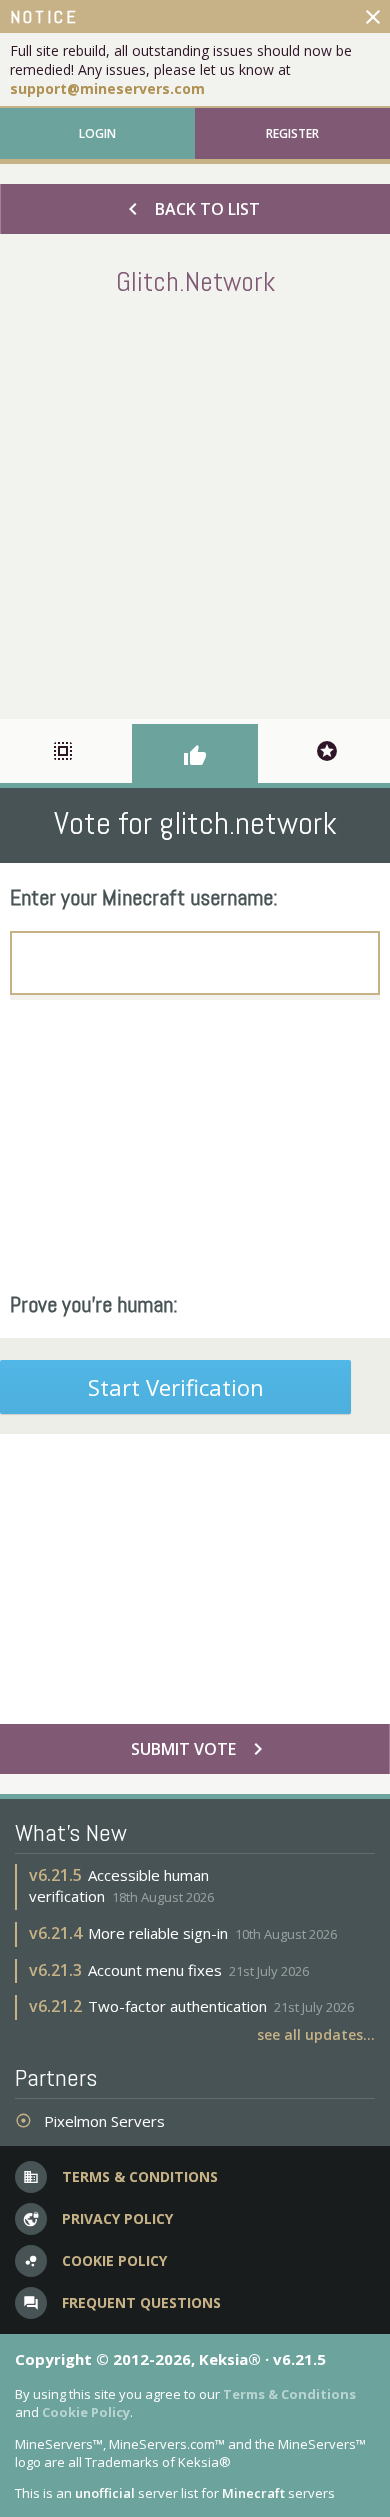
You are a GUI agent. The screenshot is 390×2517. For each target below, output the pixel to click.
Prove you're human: (94, 1304)
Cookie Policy (86, 2412)
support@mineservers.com (107, 88)
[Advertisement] (195, 504)
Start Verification (176, 1387)
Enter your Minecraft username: (144, 897)
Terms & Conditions (289, 2394)
